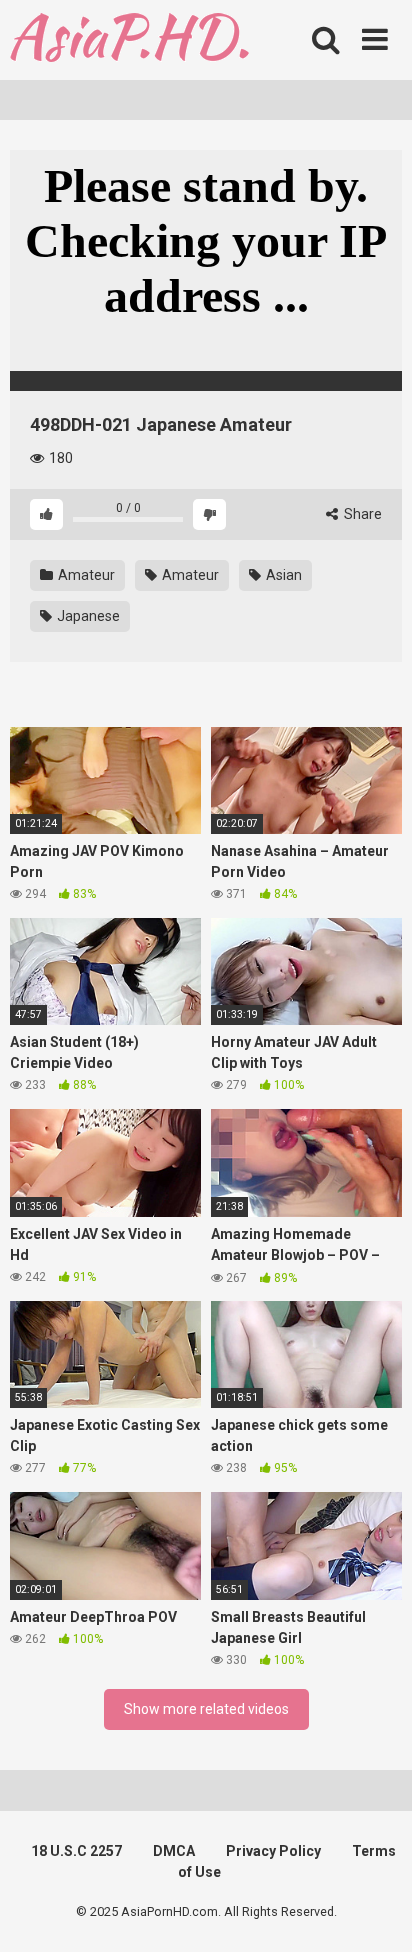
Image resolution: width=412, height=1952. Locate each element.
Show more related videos (206, 1709)
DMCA (174, 1851)
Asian (282, 575)
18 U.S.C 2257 (76, 1851)
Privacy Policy (273, 1851)
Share (361, 514)
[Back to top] (375, 1911)
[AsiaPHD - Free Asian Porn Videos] (129, 40)
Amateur (85, 575)
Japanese (87, 616)
